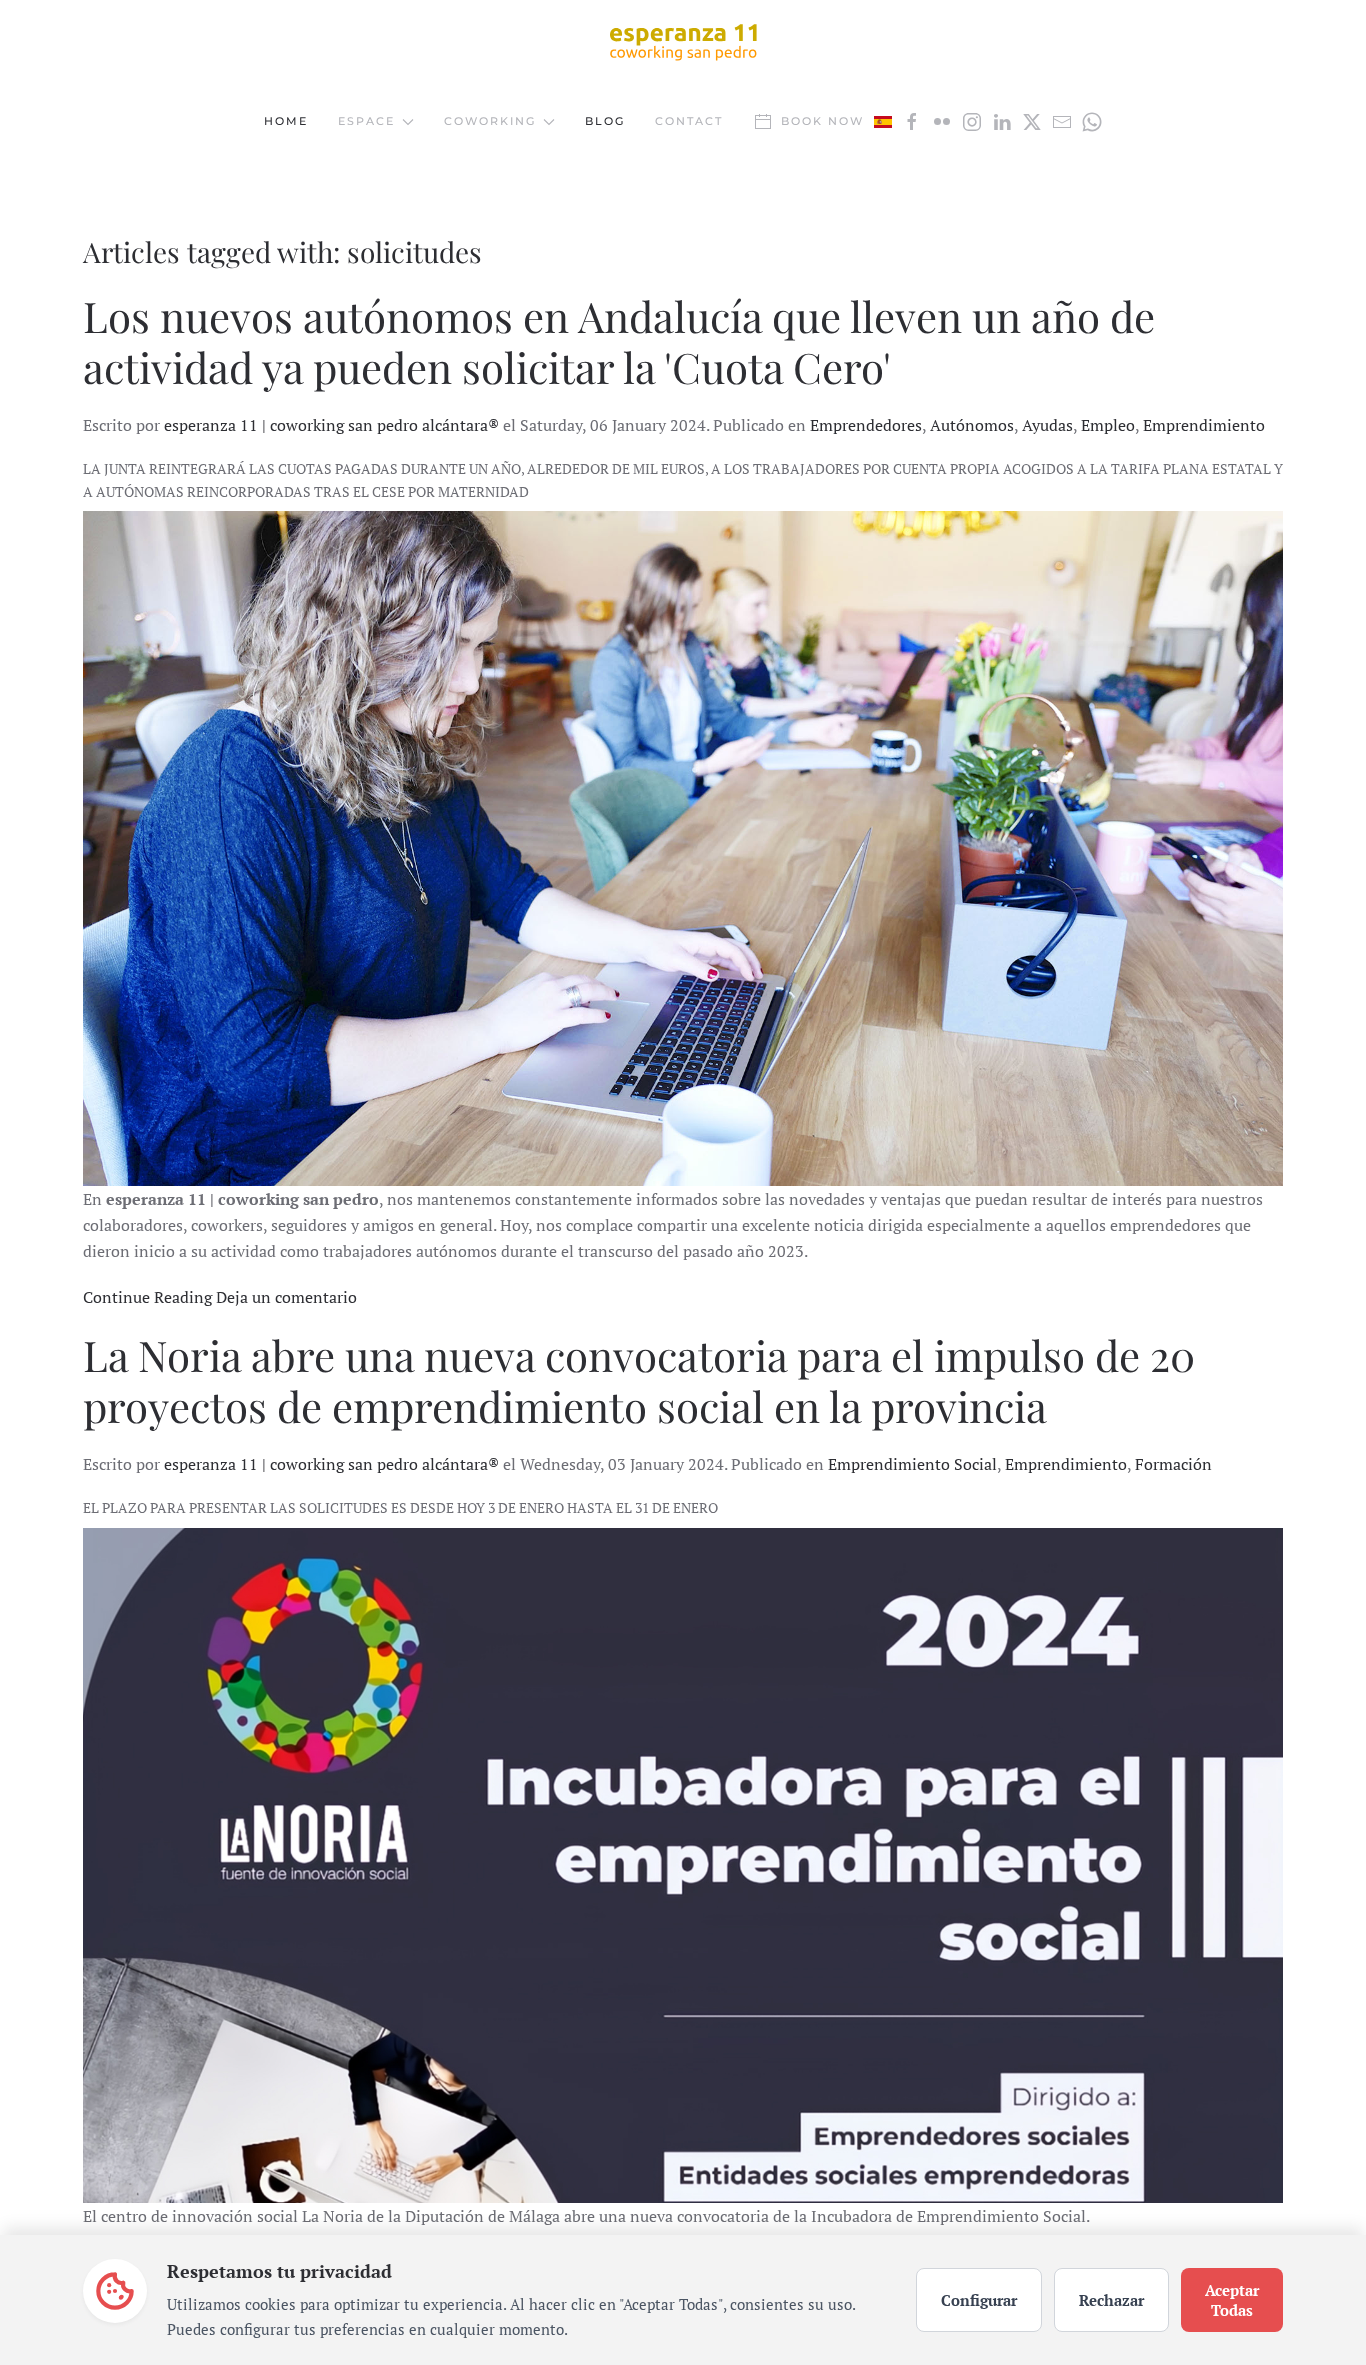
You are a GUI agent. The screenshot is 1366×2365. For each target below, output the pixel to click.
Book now (822, 121)
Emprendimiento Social (912, 1464)
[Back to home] (683, 41)
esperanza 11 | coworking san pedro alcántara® (331, 425)
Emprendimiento (1204, 425)
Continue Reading (147, 1297)
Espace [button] (366, 121)
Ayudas (1047, 425)
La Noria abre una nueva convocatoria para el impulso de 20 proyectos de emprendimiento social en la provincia (639, 1380)
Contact (689, 121)
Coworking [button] (490, 121)
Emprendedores (866, 425)
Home (286, 121)
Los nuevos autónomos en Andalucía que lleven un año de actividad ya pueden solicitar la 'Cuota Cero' (619, 341)
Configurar (979, 2300)
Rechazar (1111, 2300)
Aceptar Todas (1232, 2300)
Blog (605, 121)
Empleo (1108, 425)
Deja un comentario (286, 1297)
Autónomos (972, 425)
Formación (1173, 1464)
